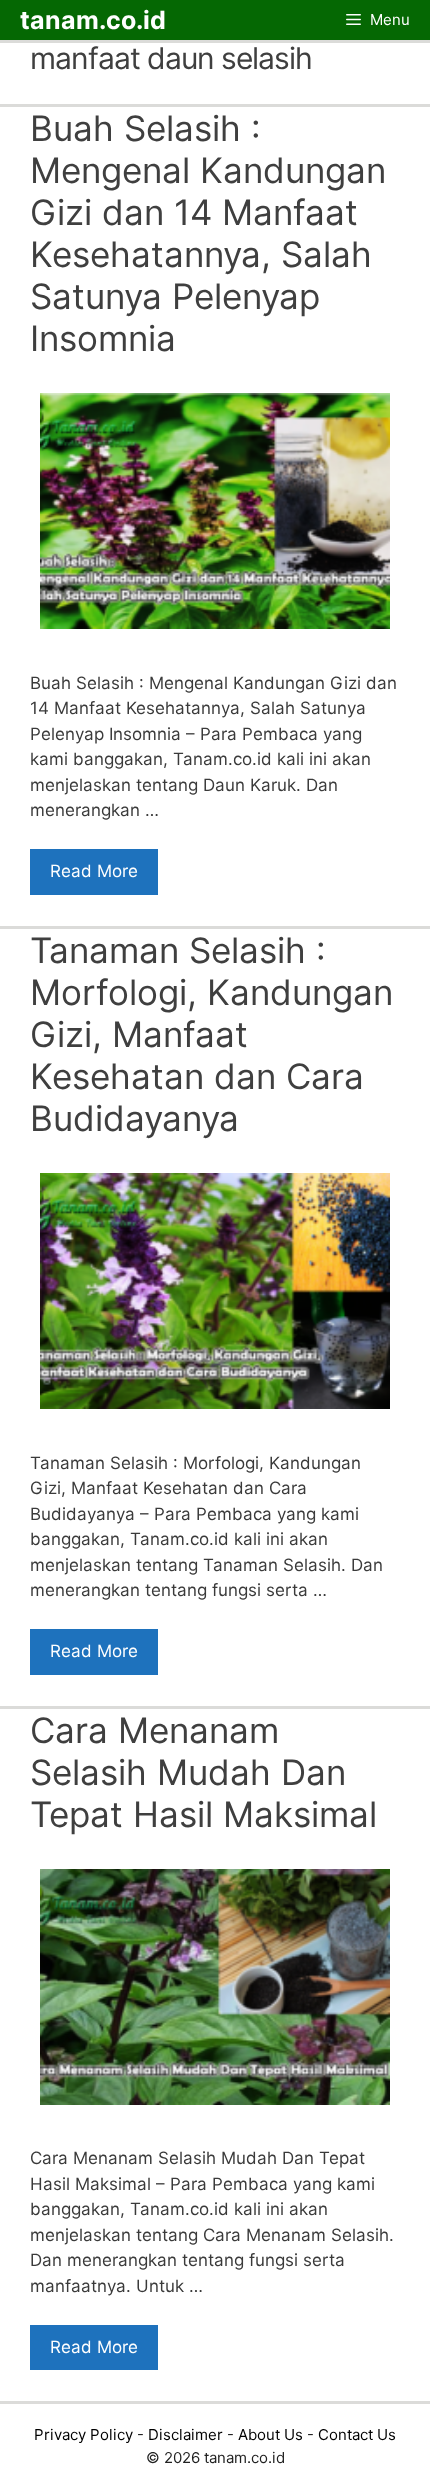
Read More (94, 871)
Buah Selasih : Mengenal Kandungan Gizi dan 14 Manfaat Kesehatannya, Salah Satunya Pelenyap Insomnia (208, 233)
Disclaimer (185, 2434)
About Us (270, 2434)
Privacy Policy (83, 2434)
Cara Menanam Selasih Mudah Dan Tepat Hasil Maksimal (203, 1772)
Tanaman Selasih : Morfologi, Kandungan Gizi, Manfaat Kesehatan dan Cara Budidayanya (211, 1034)
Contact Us (357, 2434)
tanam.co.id (93, 20)
